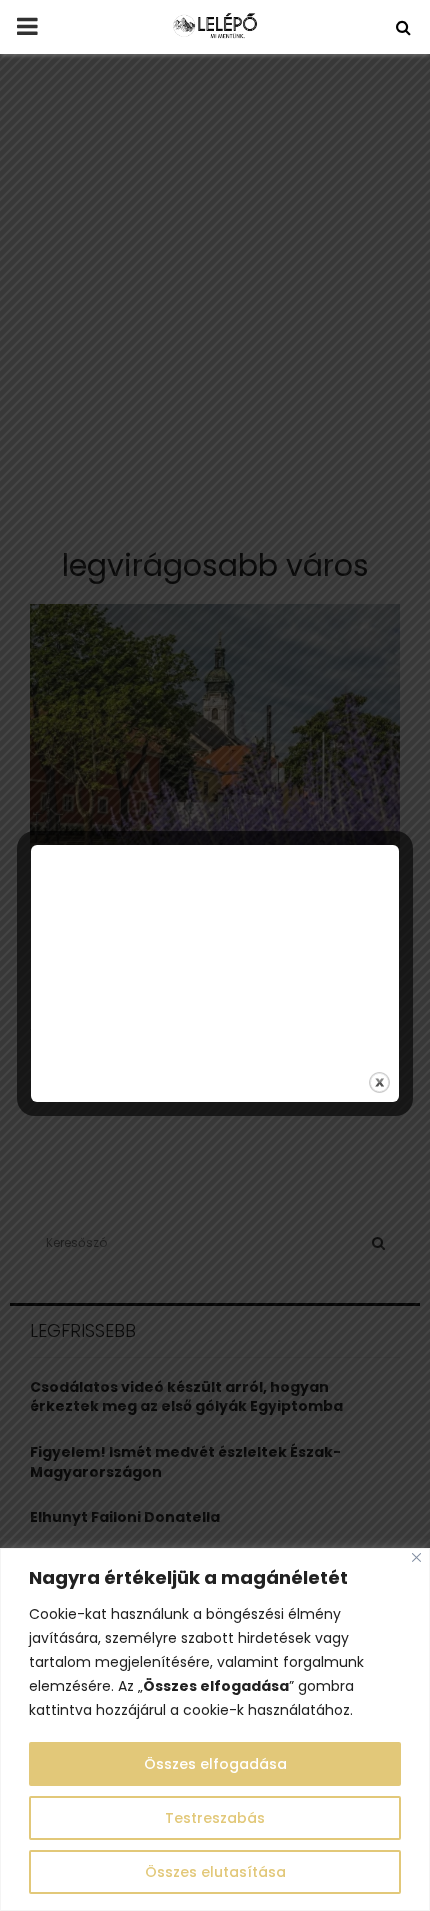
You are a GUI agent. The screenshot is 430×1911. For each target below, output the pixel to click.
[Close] (416, 1557)
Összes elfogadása (215, 1764)
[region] (215, 1729)
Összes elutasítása (215, 1872)
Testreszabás (215, 1818)
